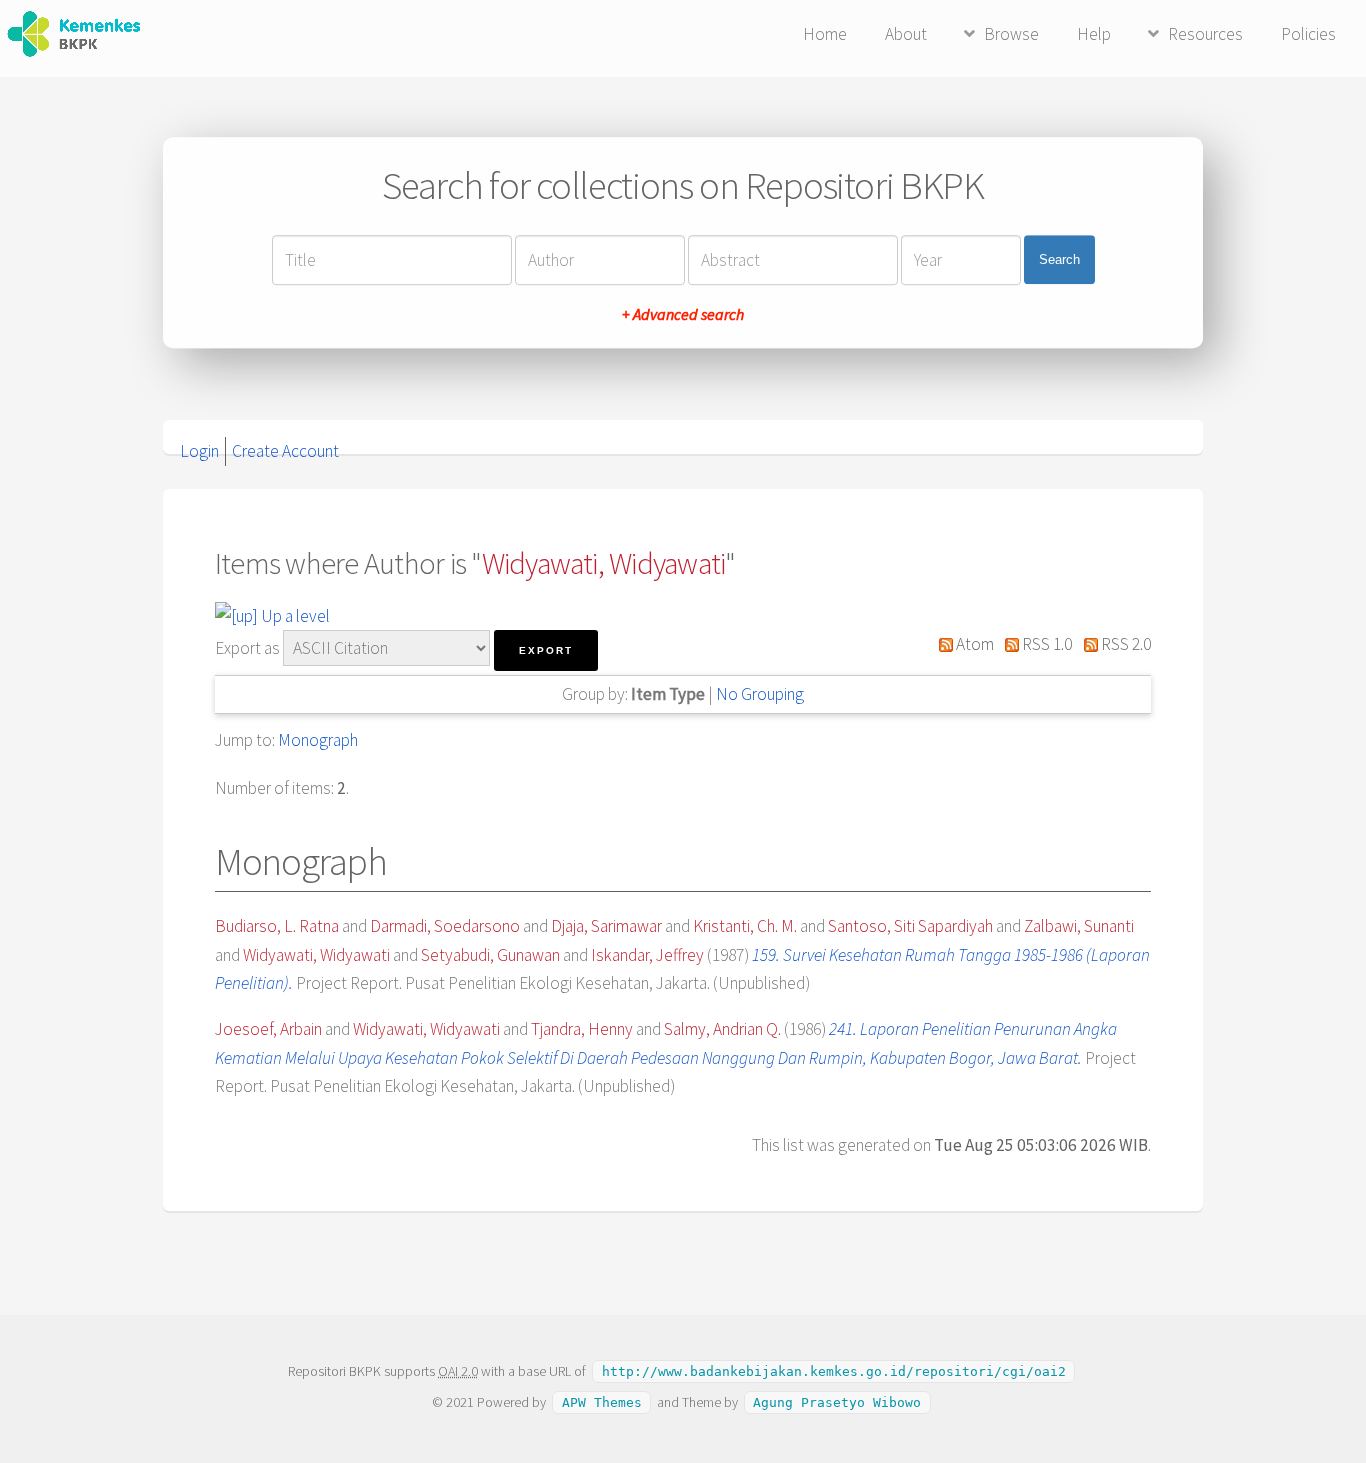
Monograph (318, 740)
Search (1059, 259)
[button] (546, 650)
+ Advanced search (683, 314)
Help (1094, 34)
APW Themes (602, 1402)
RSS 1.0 (1045, 644)
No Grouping (760, 694)
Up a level (294, 616)
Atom (973, 644)
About (906, 34)
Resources (1205, 34)
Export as (247, 648)
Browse (1011, 34)
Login (199, 451)
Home (825, 34)
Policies (1308, 34)
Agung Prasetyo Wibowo (837, 1402)
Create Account (285, 451)
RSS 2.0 (1124, 644)
